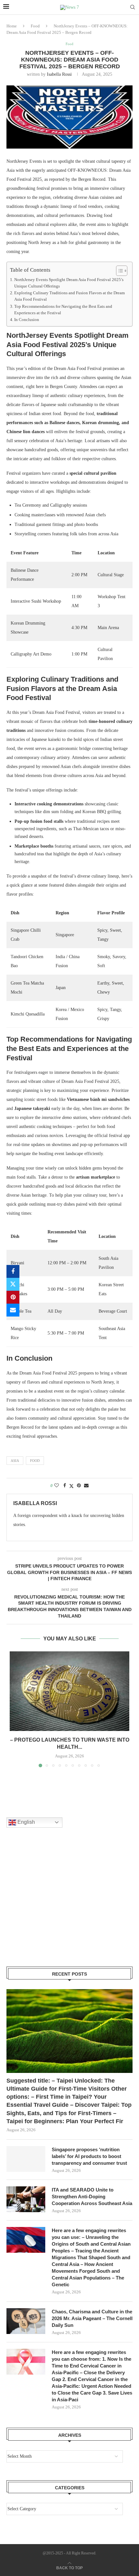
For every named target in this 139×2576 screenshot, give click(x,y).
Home (12, 26)
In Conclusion (27, 320)
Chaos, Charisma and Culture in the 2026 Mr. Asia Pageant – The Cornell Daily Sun (92, 2318)
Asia (15, 1461)
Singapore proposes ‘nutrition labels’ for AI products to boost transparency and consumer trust (89, 2156)
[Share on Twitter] (13, 1284)
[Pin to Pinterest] (13, 1297)
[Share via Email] (13, 1310)
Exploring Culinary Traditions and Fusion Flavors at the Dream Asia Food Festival (69, 296)
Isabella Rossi (59, 74)
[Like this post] (57, 1486)
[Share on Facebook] (13, 1271)
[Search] (133, 7)
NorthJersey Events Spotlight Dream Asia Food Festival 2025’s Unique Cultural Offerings (69, 283)
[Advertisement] (55, 1905)
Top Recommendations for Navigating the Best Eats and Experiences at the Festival (63, 310)
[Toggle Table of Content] (118, 271)
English (26, 1822)
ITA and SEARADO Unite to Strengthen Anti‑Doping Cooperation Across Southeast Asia (92, 2197)
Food (35, 26)
